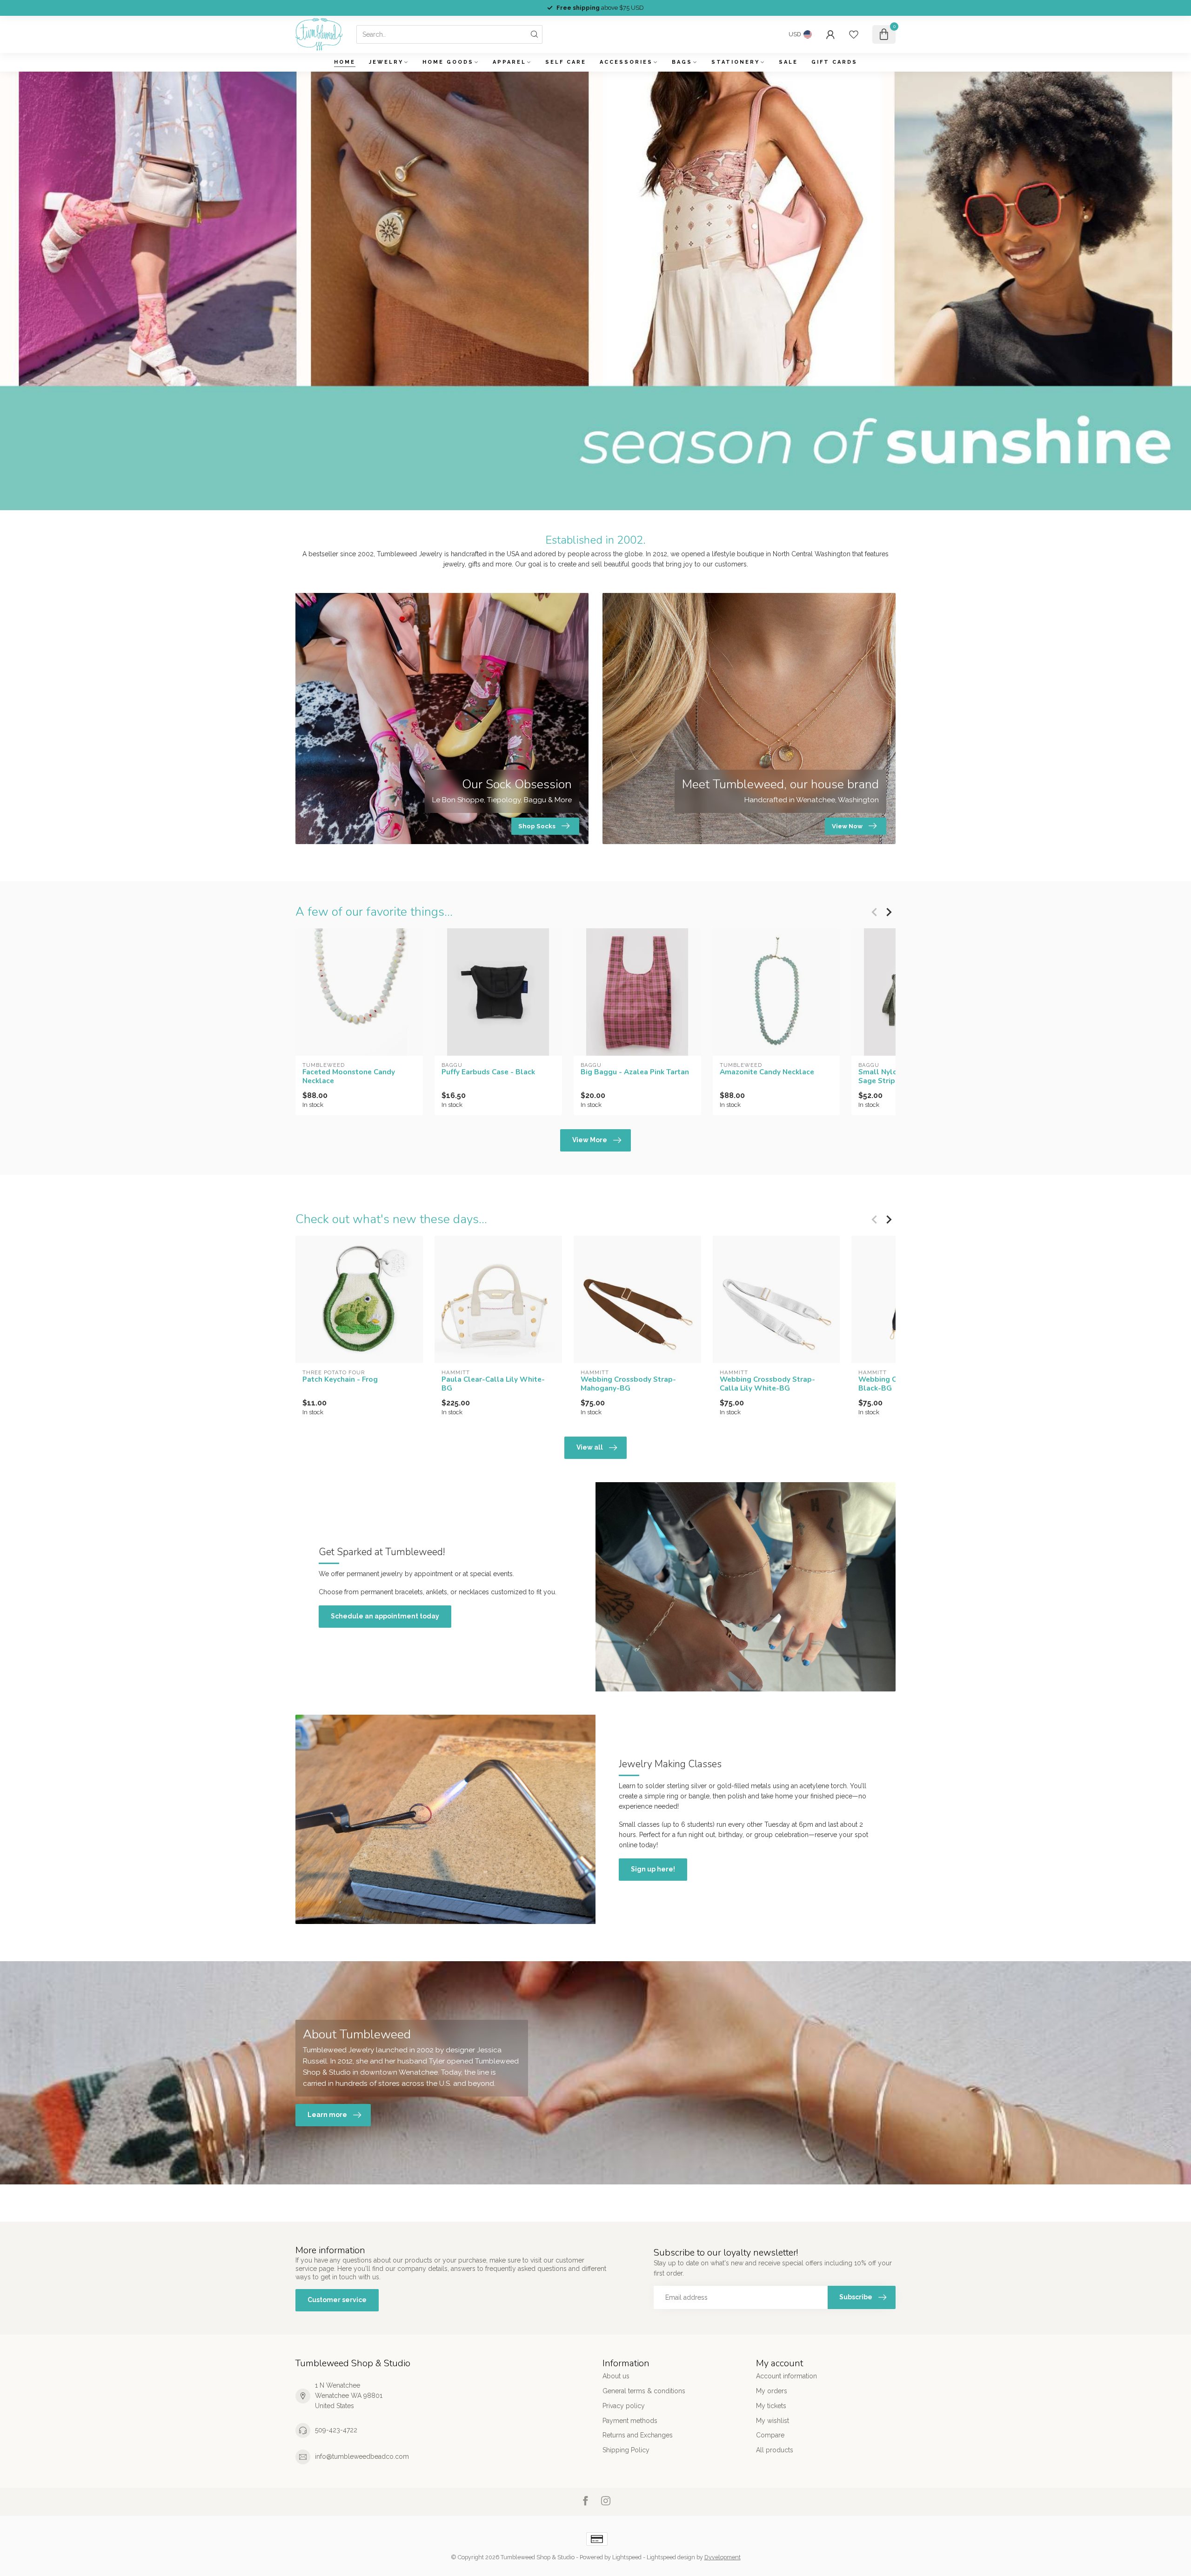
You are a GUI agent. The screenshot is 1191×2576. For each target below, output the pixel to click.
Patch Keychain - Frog (340, 1379)
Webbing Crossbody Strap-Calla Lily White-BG (767, 1384)
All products (775, 2450)
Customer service (337, 2300)
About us (616, 2376)
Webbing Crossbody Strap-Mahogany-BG (628, 1384)
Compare (770, 2435)
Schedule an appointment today (385, 1616)
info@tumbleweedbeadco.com (362, 2456)
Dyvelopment (723, 2557)
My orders (772, 2391)
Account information (786, 2376)
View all (590, 1447)
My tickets (771, 2406)
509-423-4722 (336, 2430)
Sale (788, 62)
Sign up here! (653, 1869)
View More (590, 1140)
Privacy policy (624, 2406)
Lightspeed (627, 2557)
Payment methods (630, 2421)
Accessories (626, 62)
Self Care (566, 62)
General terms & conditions (644, 2391)
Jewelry (386, 62)
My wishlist (773, 2421)
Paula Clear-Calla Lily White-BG (493, 1384)
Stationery (736, 62)
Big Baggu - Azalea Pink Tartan (635, 1072)
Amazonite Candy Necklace (767, 1072)
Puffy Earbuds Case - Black (488, 1072)
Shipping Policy (626, 2450)
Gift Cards (834, 62)
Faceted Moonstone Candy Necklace (349, 1076)
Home (345, 62)
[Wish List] (854, 34)
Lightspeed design (671, 2557)
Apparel (509, 62)
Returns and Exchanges (638, 2435)
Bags (682, 62)
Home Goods (448, 62)
